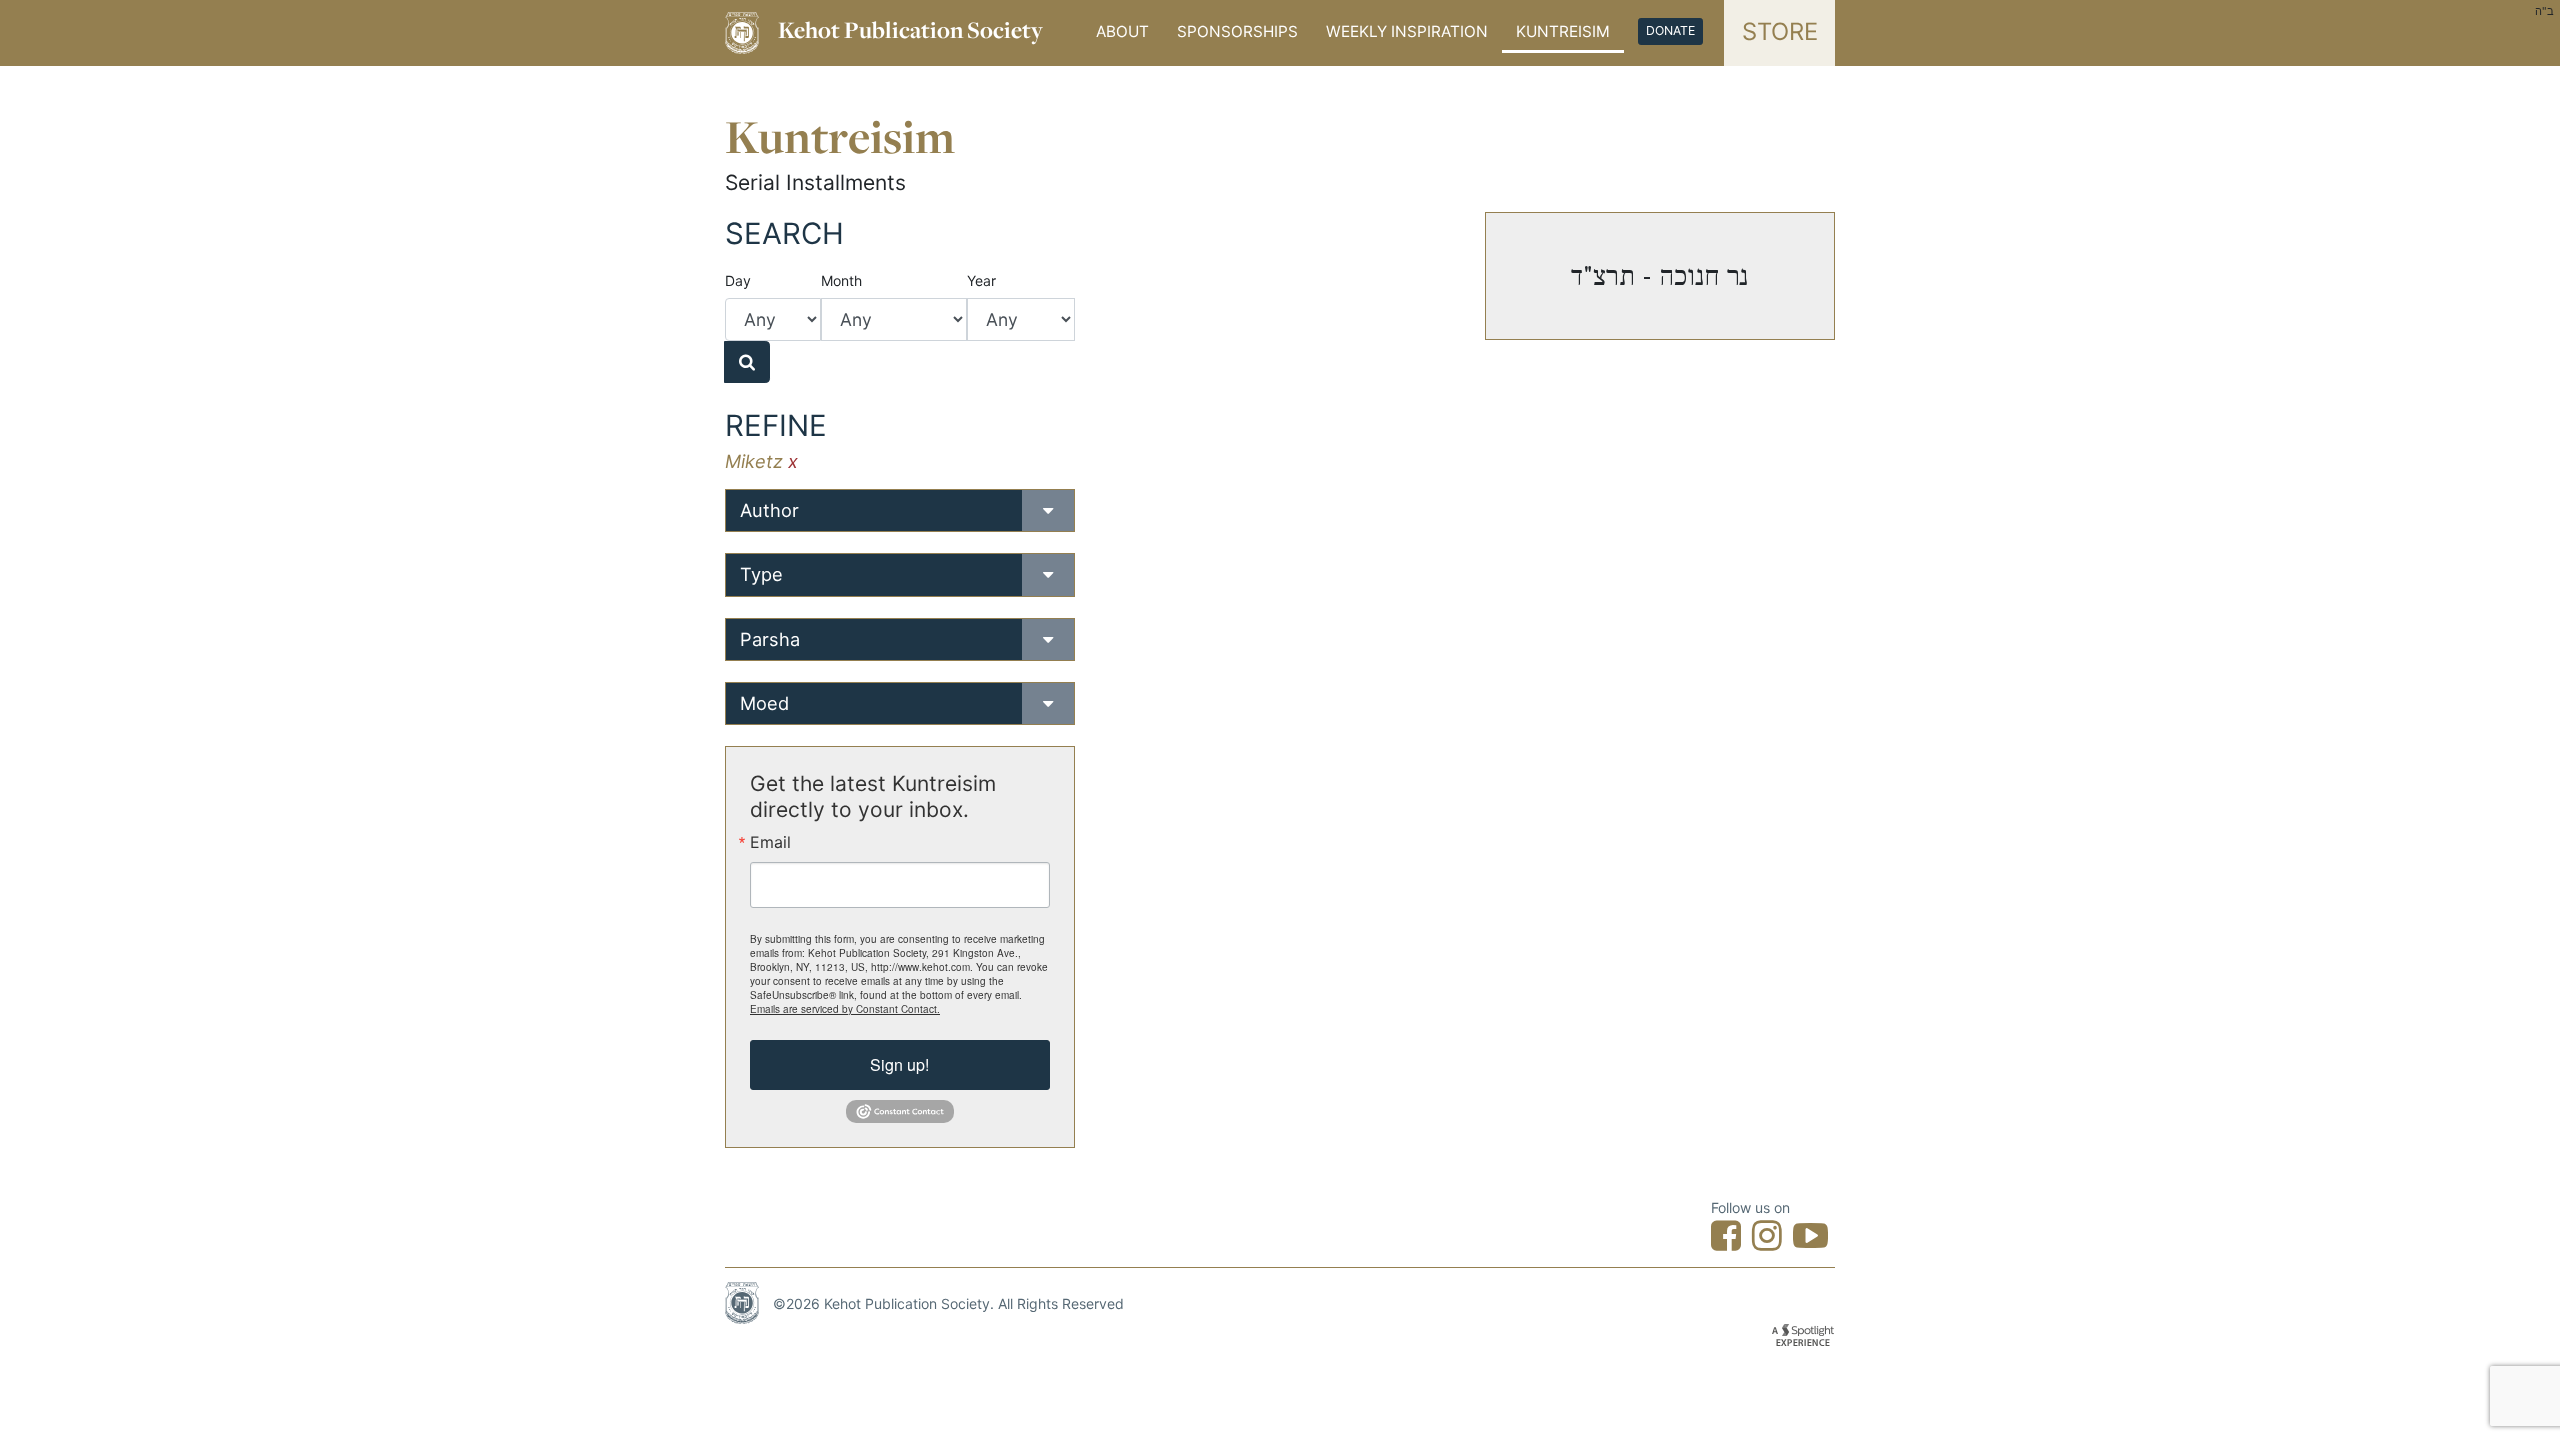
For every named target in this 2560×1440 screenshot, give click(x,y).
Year (981, 280)
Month (841, 280)
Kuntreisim (1563, 31)
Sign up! (899, 1064)
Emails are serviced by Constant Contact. (845, 1009)
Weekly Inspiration (1407, 31)
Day (738, 280)
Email (770, 842)
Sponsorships (1237, 31)
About (1122, 31)
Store (1780, 31)
